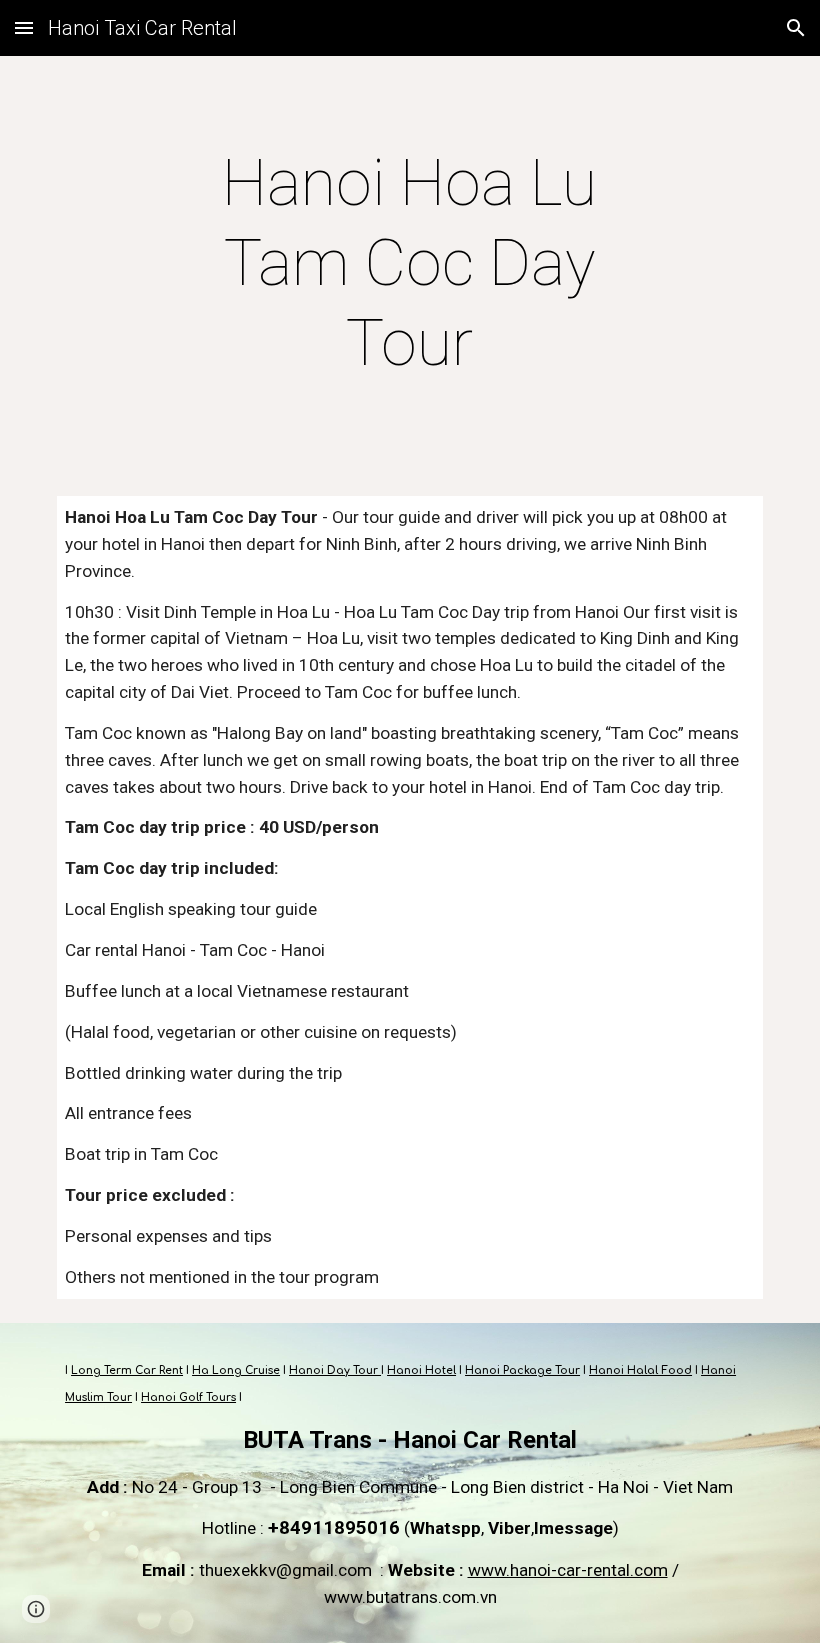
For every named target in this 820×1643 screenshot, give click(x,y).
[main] (410, 264)
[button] (24, 27)
